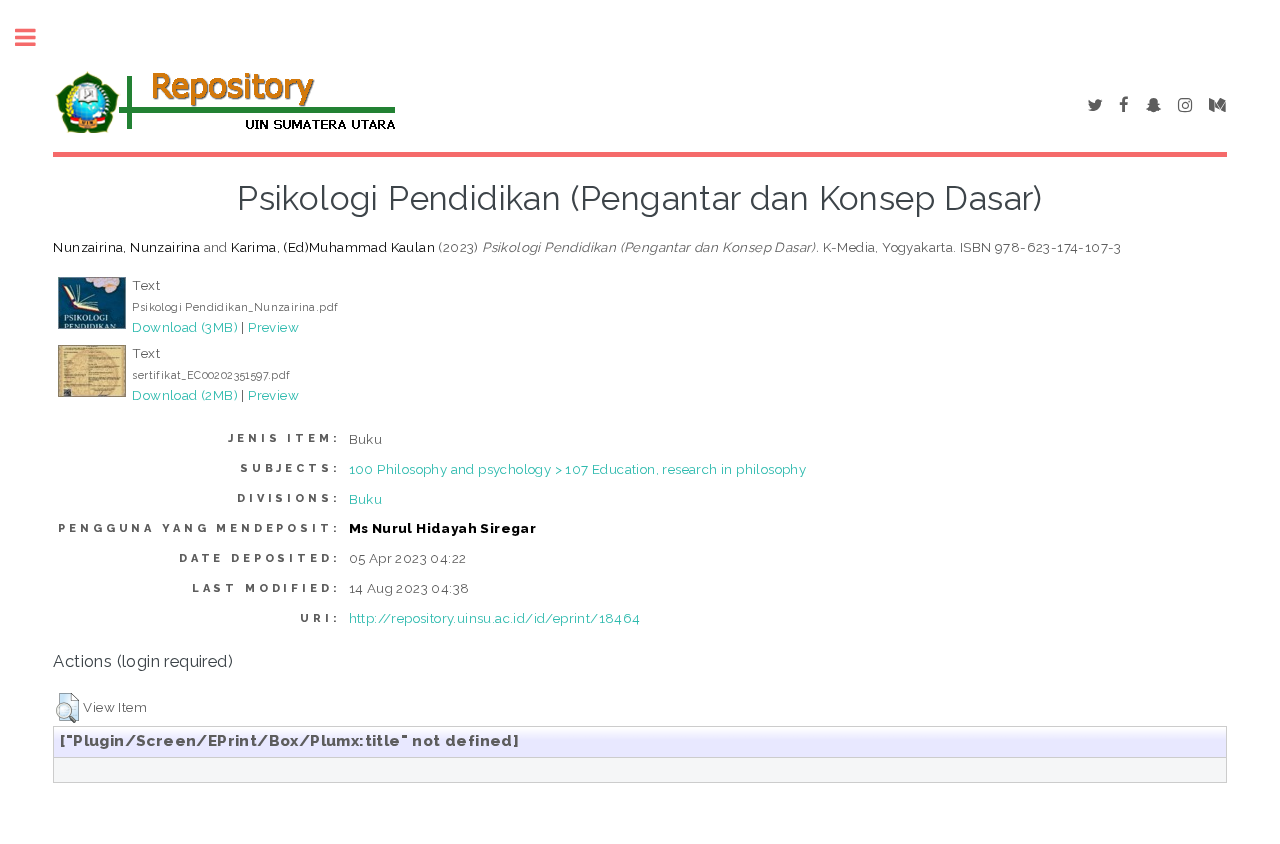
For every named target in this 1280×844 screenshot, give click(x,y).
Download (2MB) (185, 395)
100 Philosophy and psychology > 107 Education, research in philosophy (578, 469)
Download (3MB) (185, 327)
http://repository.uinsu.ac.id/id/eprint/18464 (495, 618)
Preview (273, 327)
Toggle (36, 37)
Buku (366, 499)
